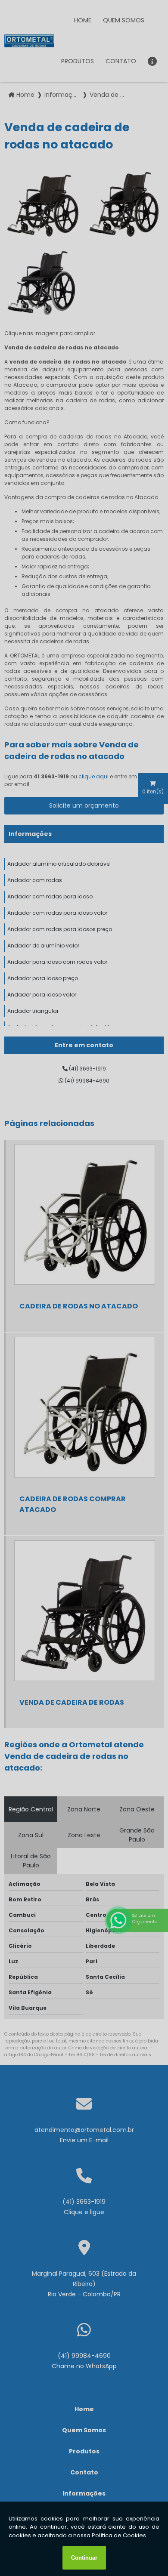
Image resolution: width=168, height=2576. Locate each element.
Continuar (84, 2558)
